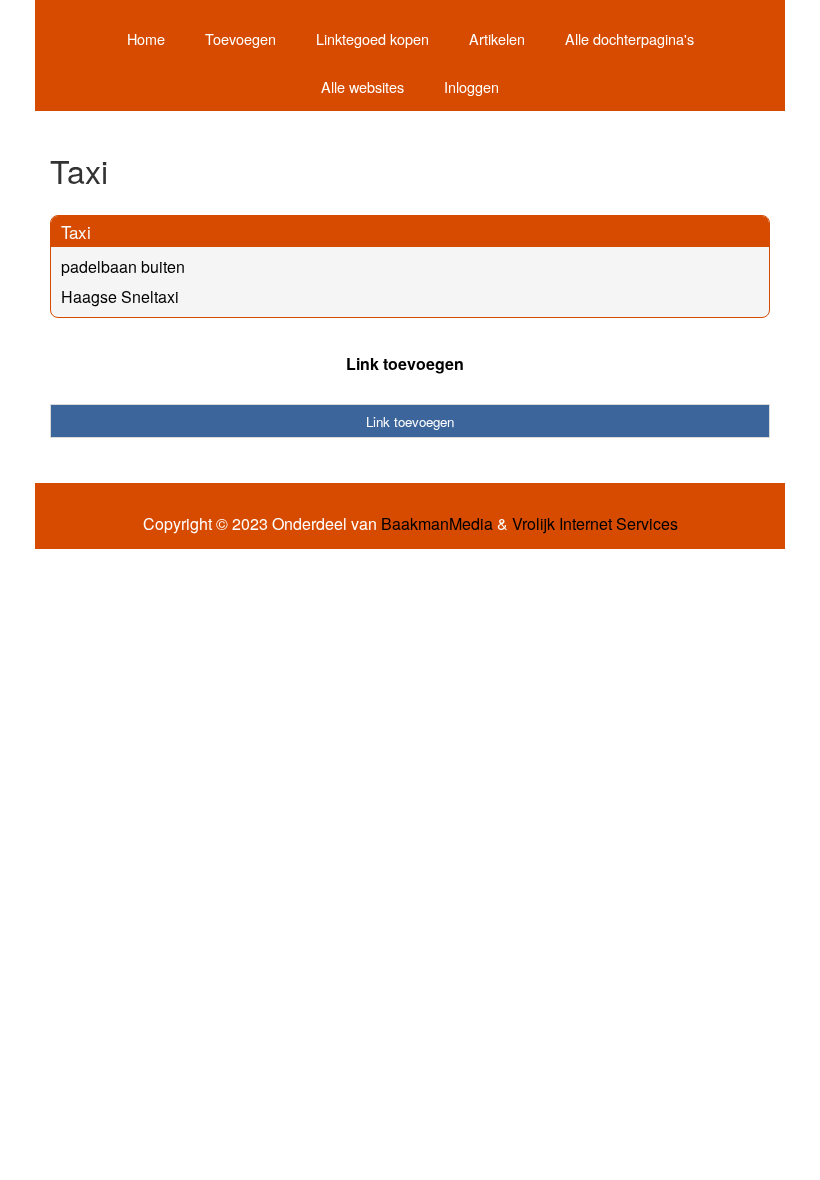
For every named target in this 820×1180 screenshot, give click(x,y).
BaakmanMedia (437, 524)
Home (146, 38)
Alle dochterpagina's (629, 38)
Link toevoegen (405, 363)
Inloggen (471, 86)
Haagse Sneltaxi (120, 296)
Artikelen (497, 38)
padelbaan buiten (123, 266)
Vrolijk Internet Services (595, 524)
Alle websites (362, 86)
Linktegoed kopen (372, 38)
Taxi (76, 231)
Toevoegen (240, 38)
